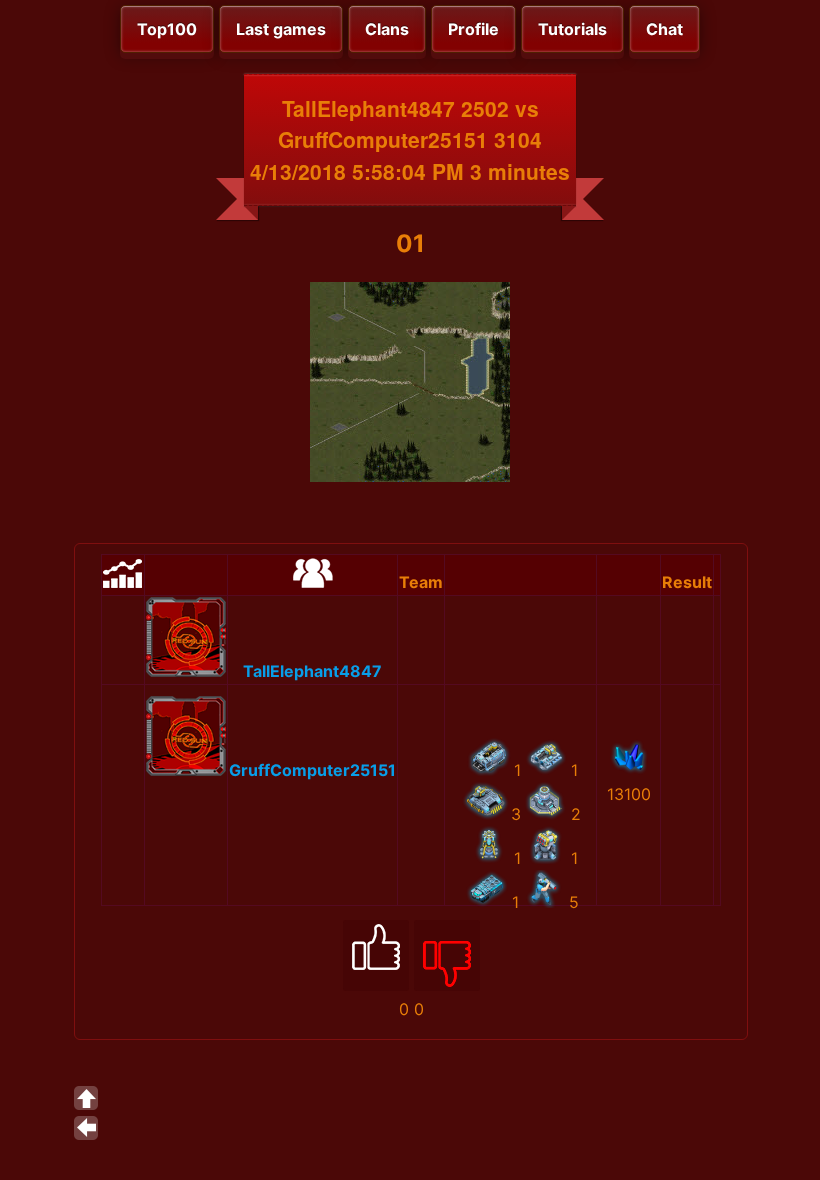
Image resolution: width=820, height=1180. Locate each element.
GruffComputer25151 (312, 770)
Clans (387, 29)
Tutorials (572, 29)
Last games (281, 29)
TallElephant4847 (312, 671)
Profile (473, 29)
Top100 (167, 29)
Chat (664, 29)
